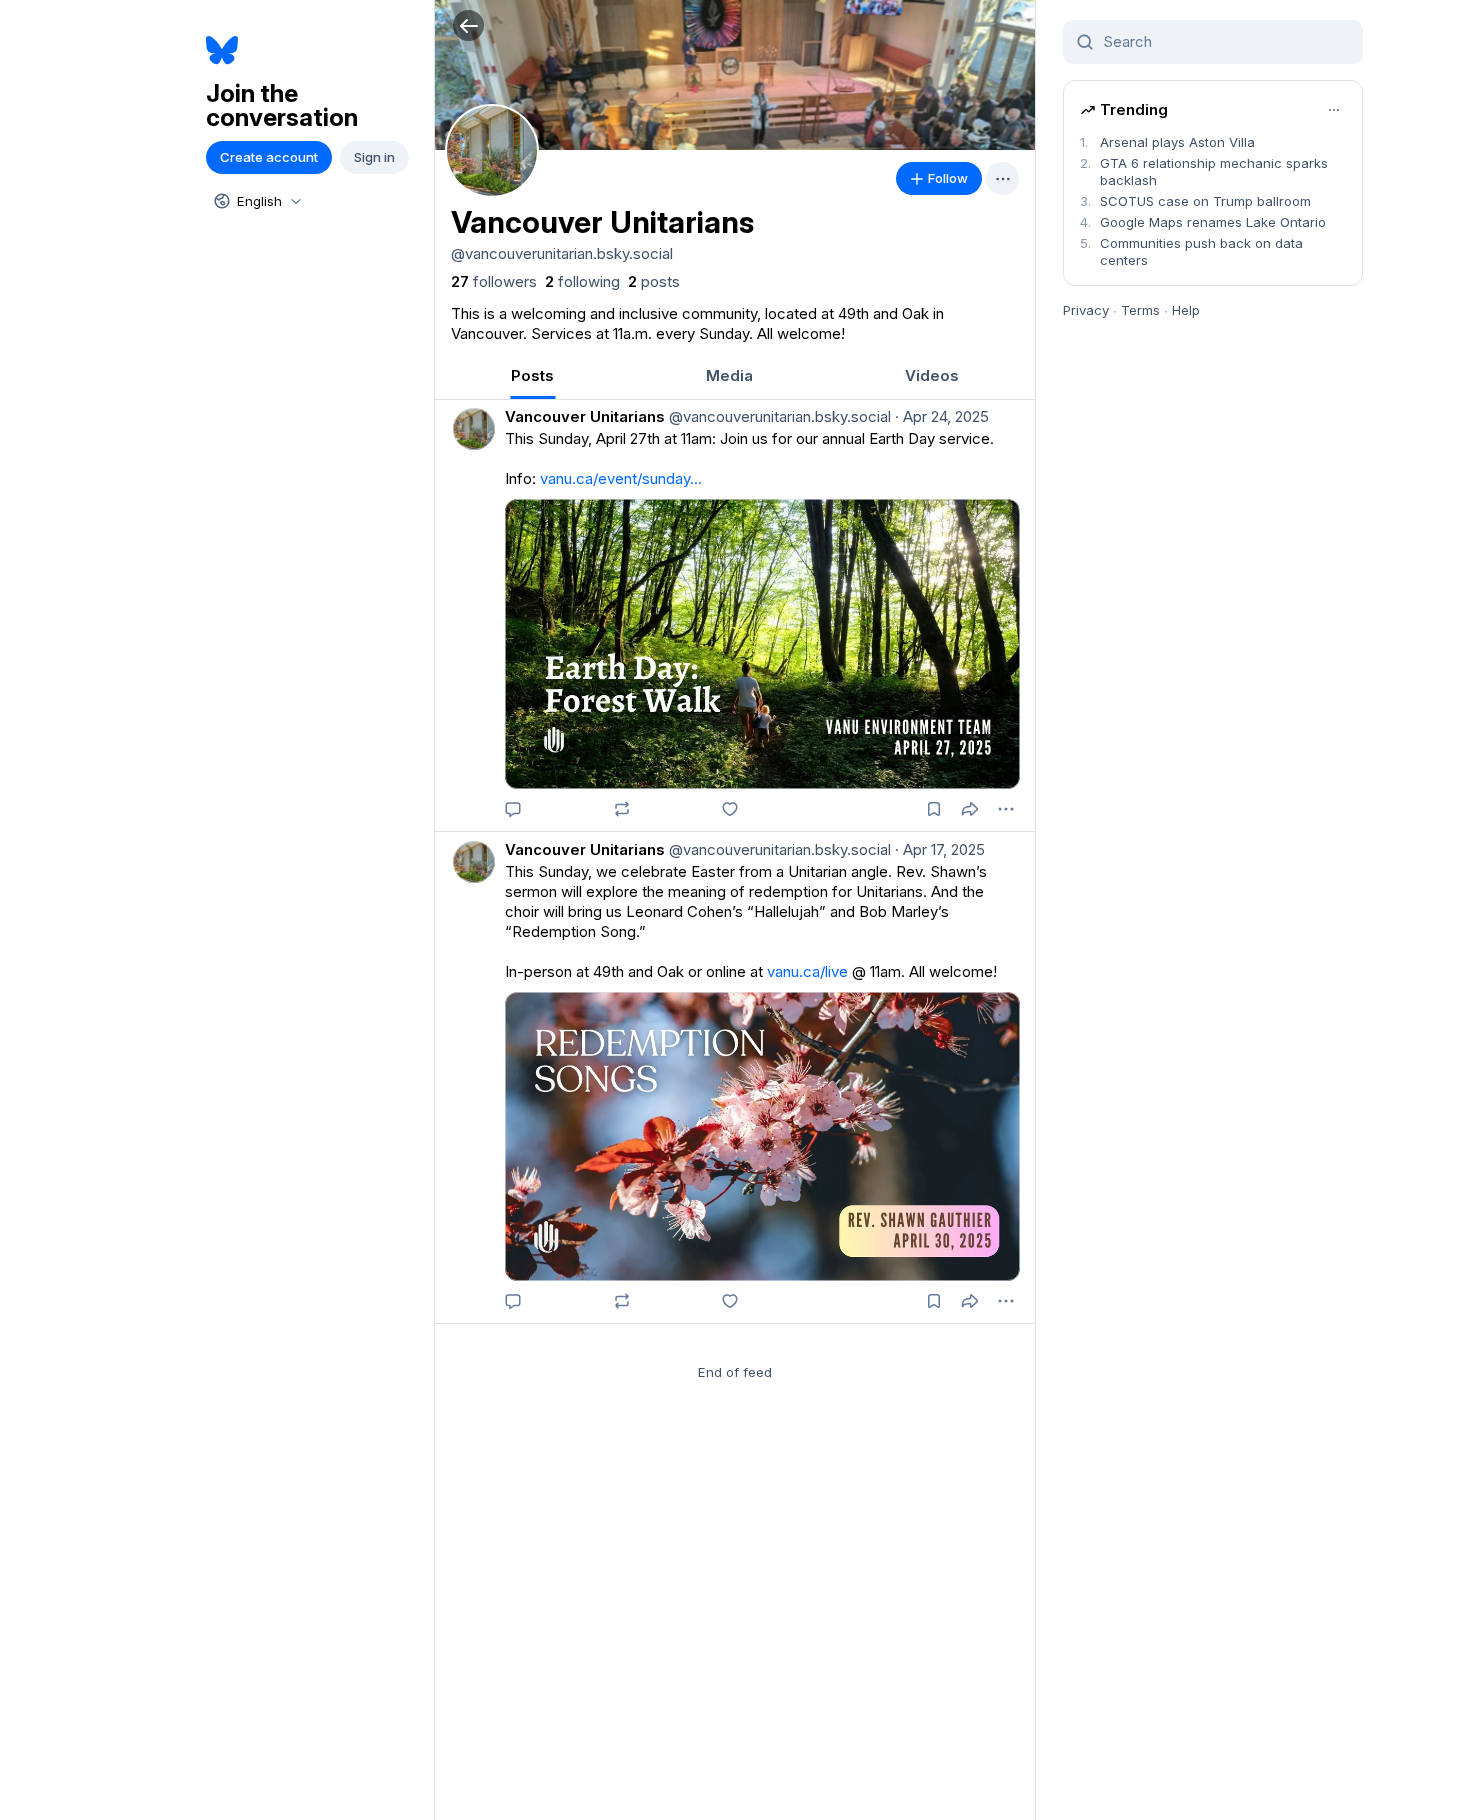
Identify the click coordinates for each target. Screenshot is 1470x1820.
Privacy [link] (1086, 310)
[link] (494, 282)
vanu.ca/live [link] (807, 971)
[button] (468, 25)
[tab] (532, 375)
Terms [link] (1140, 310)
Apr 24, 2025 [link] (942, 416)
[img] (735, 75)
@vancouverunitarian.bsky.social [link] (778, 416)
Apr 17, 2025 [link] (940, 849)
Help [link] (1186, 310)
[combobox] (256, 201)
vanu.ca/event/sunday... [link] (621, 478)
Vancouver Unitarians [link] (585, 416)
